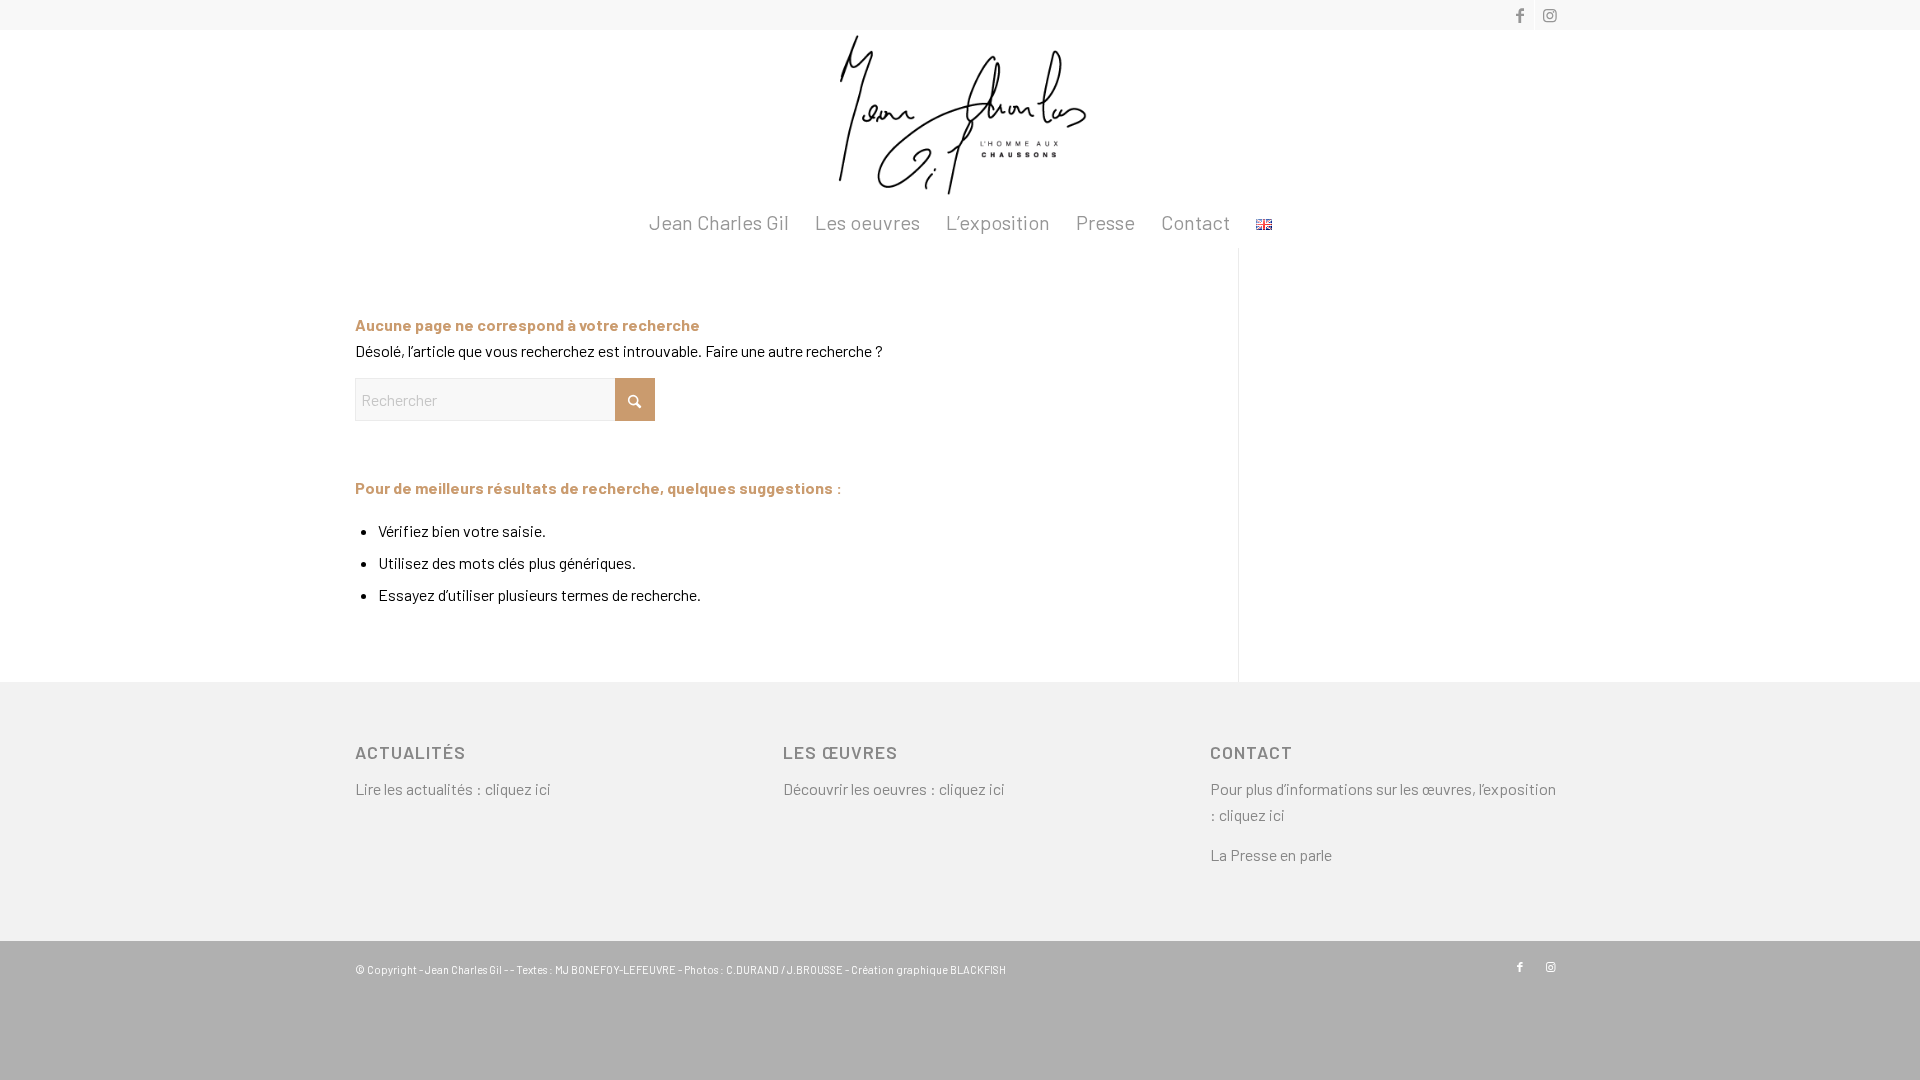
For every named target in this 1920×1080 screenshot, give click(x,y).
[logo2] (959, 113)
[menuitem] (719, 222)
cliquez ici (518, 788)
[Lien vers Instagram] (1550, 15)
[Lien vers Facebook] (1519, 15)
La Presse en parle (1271, 854)
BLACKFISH (978, 969)
